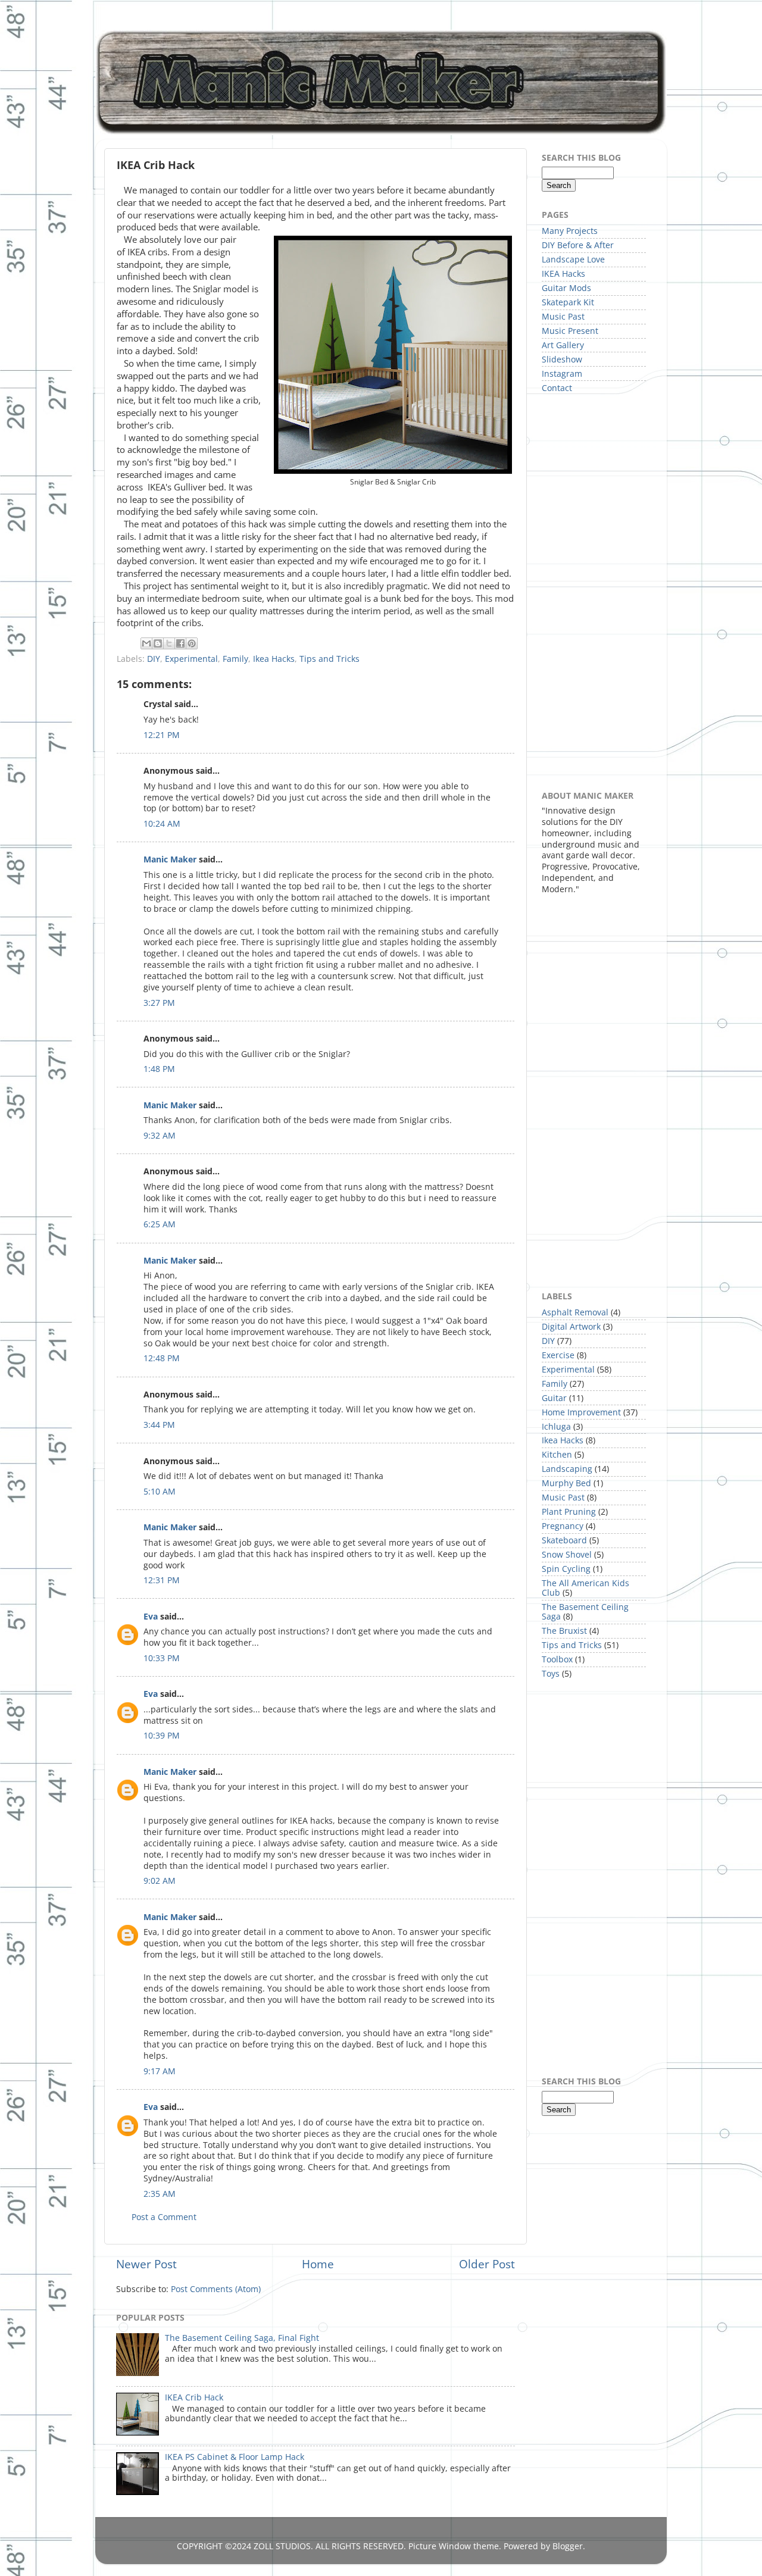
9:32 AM (160, 1136)
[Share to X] (169, 643)
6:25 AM (160, 1224)
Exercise (558, 1355)
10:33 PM (162, 1658)
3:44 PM (159, 1425)
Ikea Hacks (274, 659)
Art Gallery (563, 345)
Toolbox (557, 1659)
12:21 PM (162, 735)
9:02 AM (160, 1881)
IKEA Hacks (563, 274)
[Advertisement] (589, 591)
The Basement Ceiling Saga (585, 1612)
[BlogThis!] (158, 643)
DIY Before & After (578, 245)
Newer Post (146, 2264)
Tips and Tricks (330, 659)
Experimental (191, 659)
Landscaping (567, 1469)
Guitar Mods (566, 288)
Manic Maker (170, 859)
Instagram (562, 374)
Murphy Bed (566, 1483)
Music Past (563, 317)
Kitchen (557, 1455)
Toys (551, 1674)
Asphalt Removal (575, 1312)
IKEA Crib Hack (194, 2397)
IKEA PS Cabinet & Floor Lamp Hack (235, 2457)
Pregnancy (563, 1526)
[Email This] (146, 643)
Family (235, 659)
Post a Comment (164, 2217)
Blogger (568, 2546)
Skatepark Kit (568, 302)
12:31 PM (162, 1580)
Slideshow (562, 359)
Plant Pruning (569, 1512)
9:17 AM (160, 2071)
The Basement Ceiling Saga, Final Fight (242, 2338)
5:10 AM (160, 1492)
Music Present (570, 331)
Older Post (487, 2264)
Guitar (554, 1398)
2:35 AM (160, 2194)
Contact (557, 388)
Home (318, 2264)
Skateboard (564, 1540)
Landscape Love (573, 260)
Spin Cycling (566, 1569)
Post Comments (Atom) (216, 2289)
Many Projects (570, 231)
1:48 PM (159, 1069)
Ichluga (556, 1427)
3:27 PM (159, 1003)
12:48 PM (162, 1358)
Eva (151, 1617)
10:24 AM (162, 824)
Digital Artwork (571, 1327)
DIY (154, 659)
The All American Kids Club (585, 1588)
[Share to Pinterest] (192, 643)
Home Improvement (581, 1412)
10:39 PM (162, 1736)
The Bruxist (564, 1631)
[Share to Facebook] (180, 643)
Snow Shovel (567, 1555)
